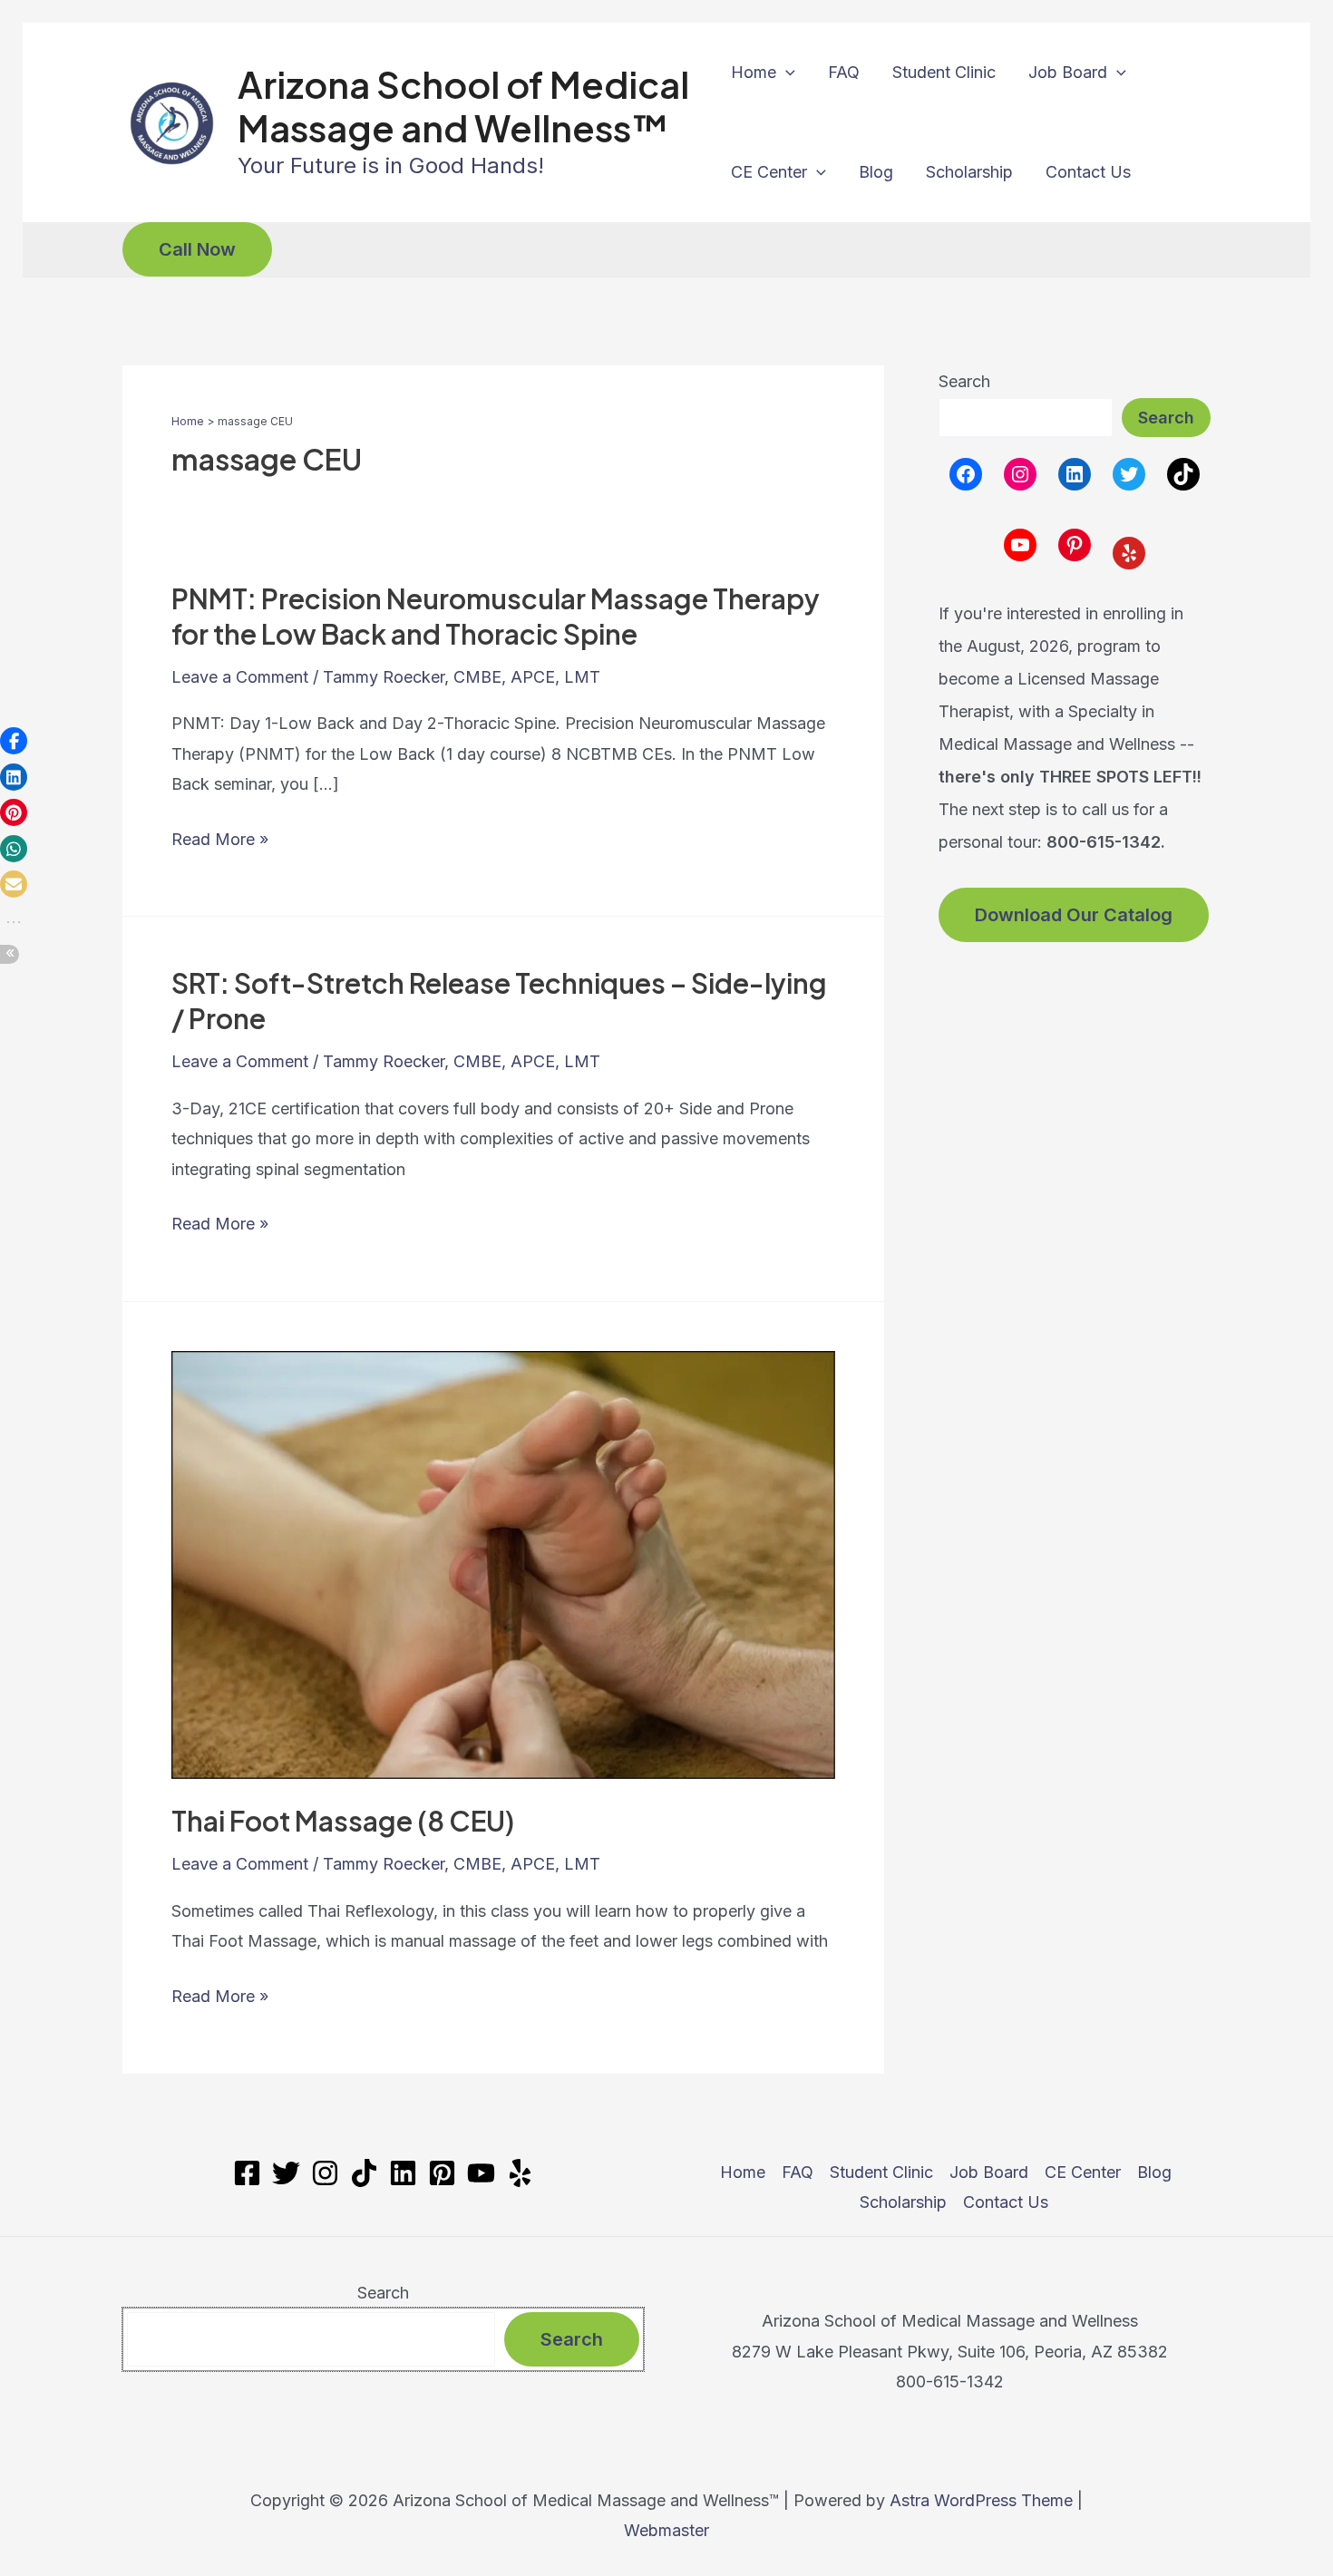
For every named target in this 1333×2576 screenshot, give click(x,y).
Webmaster (666, 2530)
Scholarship (969, 172)
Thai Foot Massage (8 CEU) (343, 1821)
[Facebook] (247, 2173)
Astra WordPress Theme (981, 2500)
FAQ (844, 72)
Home (754, 72)
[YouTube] (481, 2173)
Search (964, 381)
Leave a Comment (240, 677)
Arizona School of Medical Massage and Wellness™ (463, 106)
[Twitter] (286, 2173)
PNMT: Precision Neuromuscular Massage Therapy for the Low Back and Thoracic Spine (496, 616)
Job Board (1068, 72)
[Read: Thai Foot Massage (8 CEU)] (503, 1564)
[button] (786, 73)
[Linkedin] (403, 2173)
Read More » (220, 841)
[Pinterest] (442, 2173)
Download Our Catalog (1074, 915)
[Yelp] (520, 2173)
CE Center (769, 172)
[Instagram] (325, 2173)
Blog (876, 172)
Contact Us (1088, 172)
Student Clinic (944, 72)
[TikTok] (364, 2173)
